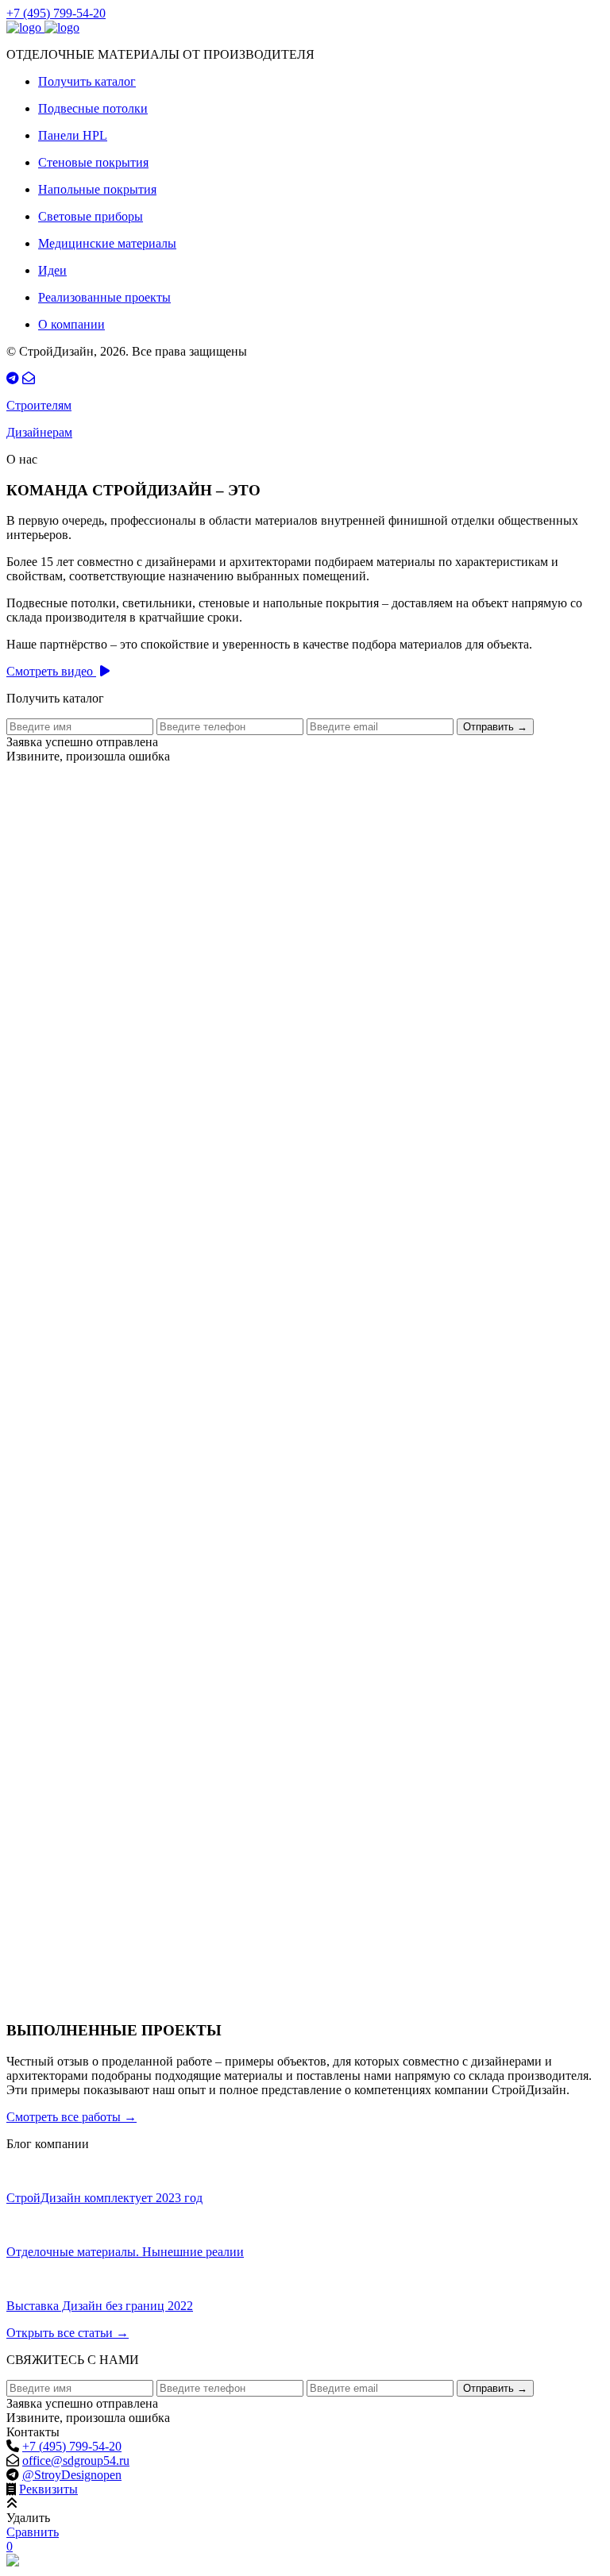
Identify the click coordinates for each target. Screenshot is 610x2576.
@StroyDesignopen (72, 2475)
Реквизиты (48, 2489)
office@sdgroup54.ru (76, 2460)
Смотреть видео (51, 671)
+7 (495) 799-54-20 (56, 13)
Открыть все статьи (68, 2333)
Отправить (495, 727)
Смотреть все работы (71, 2117)
